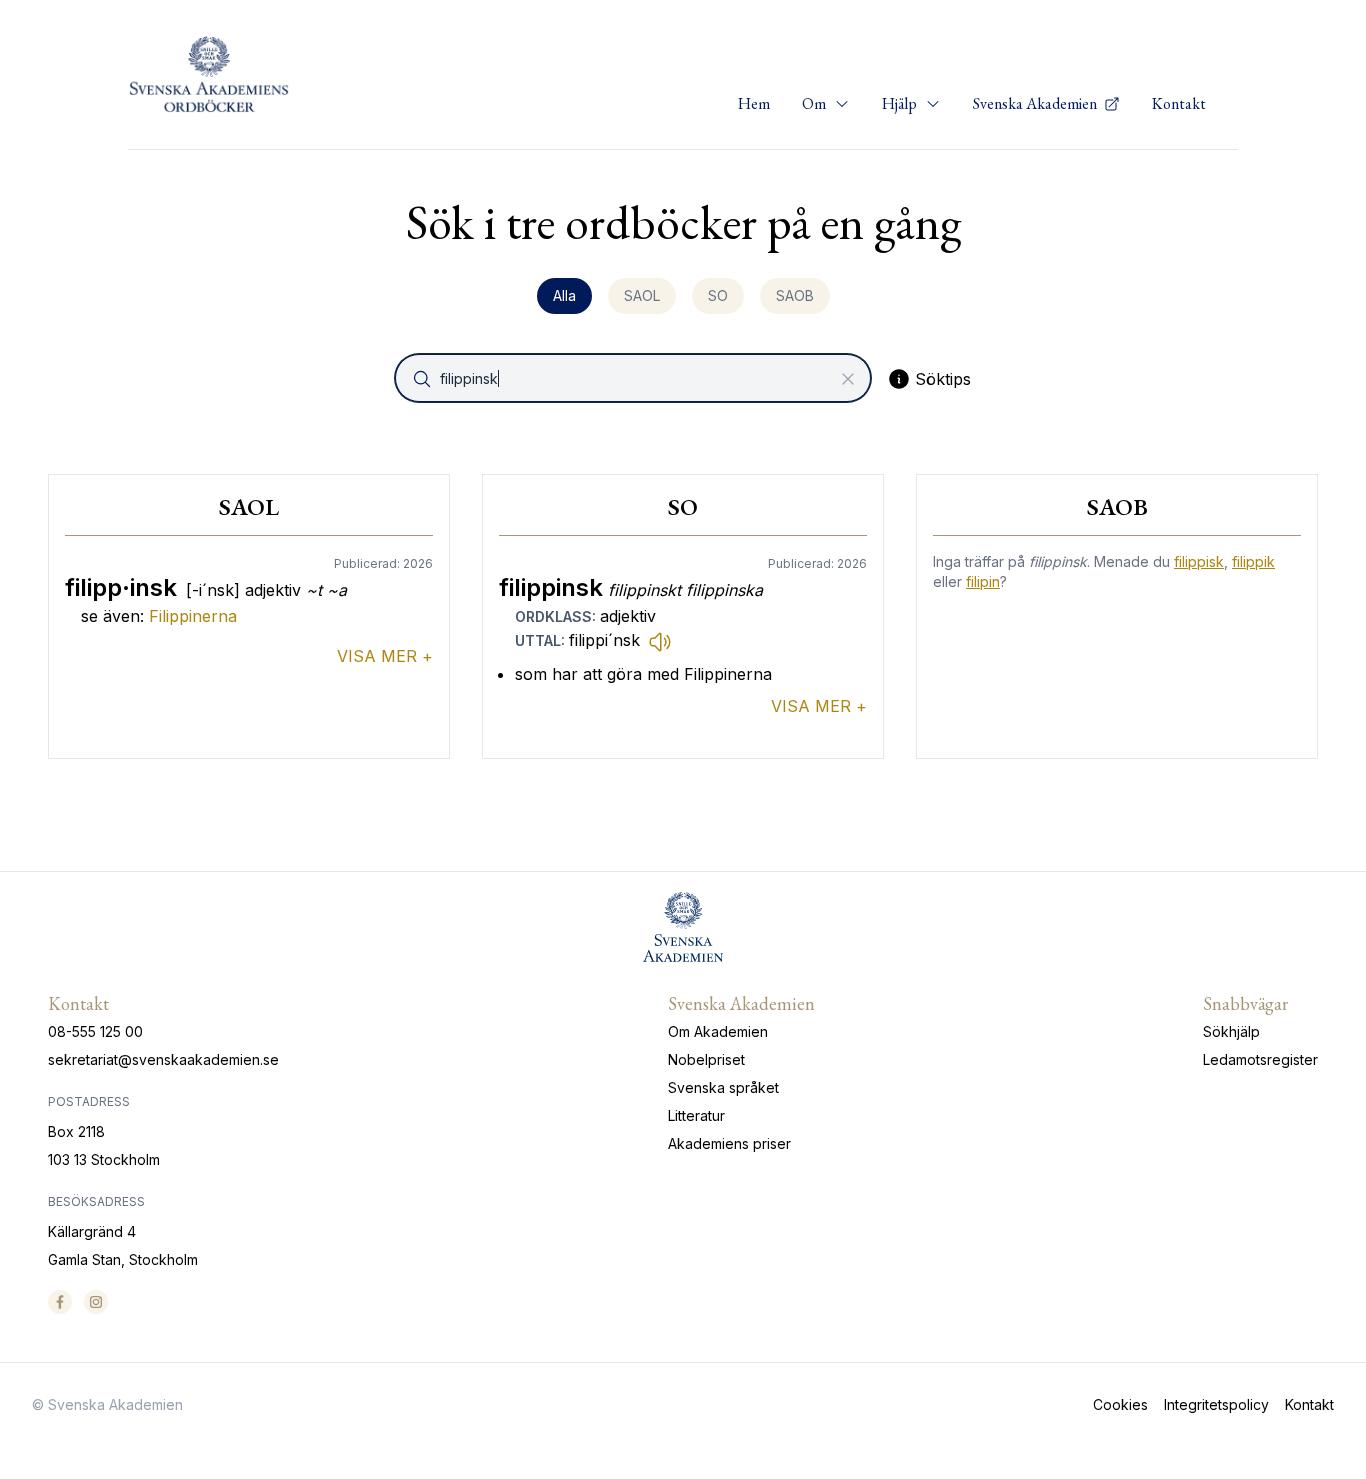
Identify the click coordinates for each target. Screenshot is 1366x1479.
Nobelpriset (706, 1059)
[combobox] (635, 378)
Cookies (1120, 1404)
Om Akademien (718, 1031)
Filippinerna (193, 616)
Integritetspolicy (1216, 1404)
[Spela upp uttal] (660, 641)
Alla (564, 295)
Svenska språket (723, 1087)
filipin (983, 581)
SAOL (642, 295)
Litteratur (696, 1115)
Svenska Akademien (1036, 103)
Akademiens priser (729, 1143)
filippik (1253, 561)
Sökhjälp (1231, 1031)
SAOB (795, 295)
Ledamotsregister (1260, 1059)
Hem (754, 103)
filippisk (1199, 561)
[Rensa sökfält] (848, 379)
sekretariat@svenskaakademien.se (163, 1059)
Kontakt (1179, 103)
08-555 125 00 (95, 1031)
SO (718, 295)
